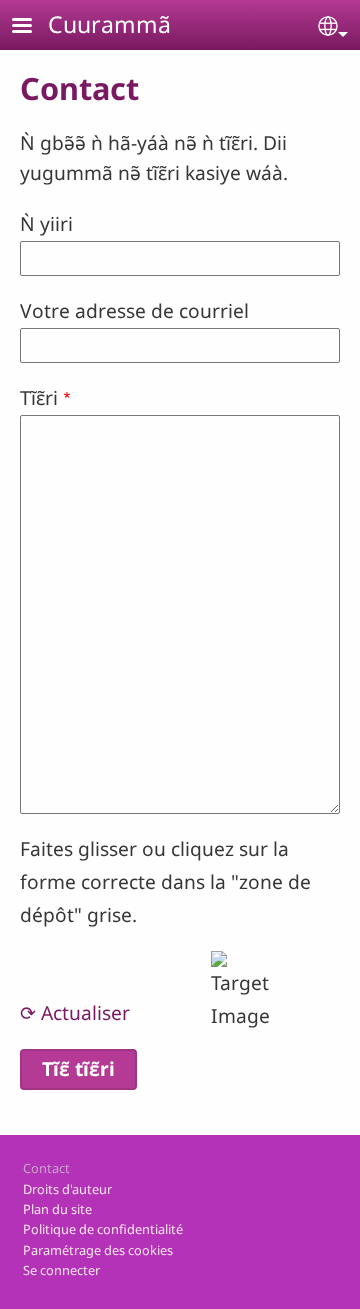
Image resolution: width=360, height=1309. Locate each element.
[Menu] (34, 27)
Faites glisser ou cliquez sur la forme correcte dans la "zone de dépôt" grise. (165, 881)
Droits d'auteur (67, 1189)
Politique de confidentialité (103, 1229)
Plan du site (57, 1209)
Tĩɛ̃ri (39, 397)
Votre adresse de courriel (134, 310)
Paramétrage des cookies (98, 1250)
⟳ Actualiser (75, 1012)
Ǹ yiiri (46, 223)
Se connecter (61, 1270)
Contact (46, 1168)
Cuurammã (109, 24)
